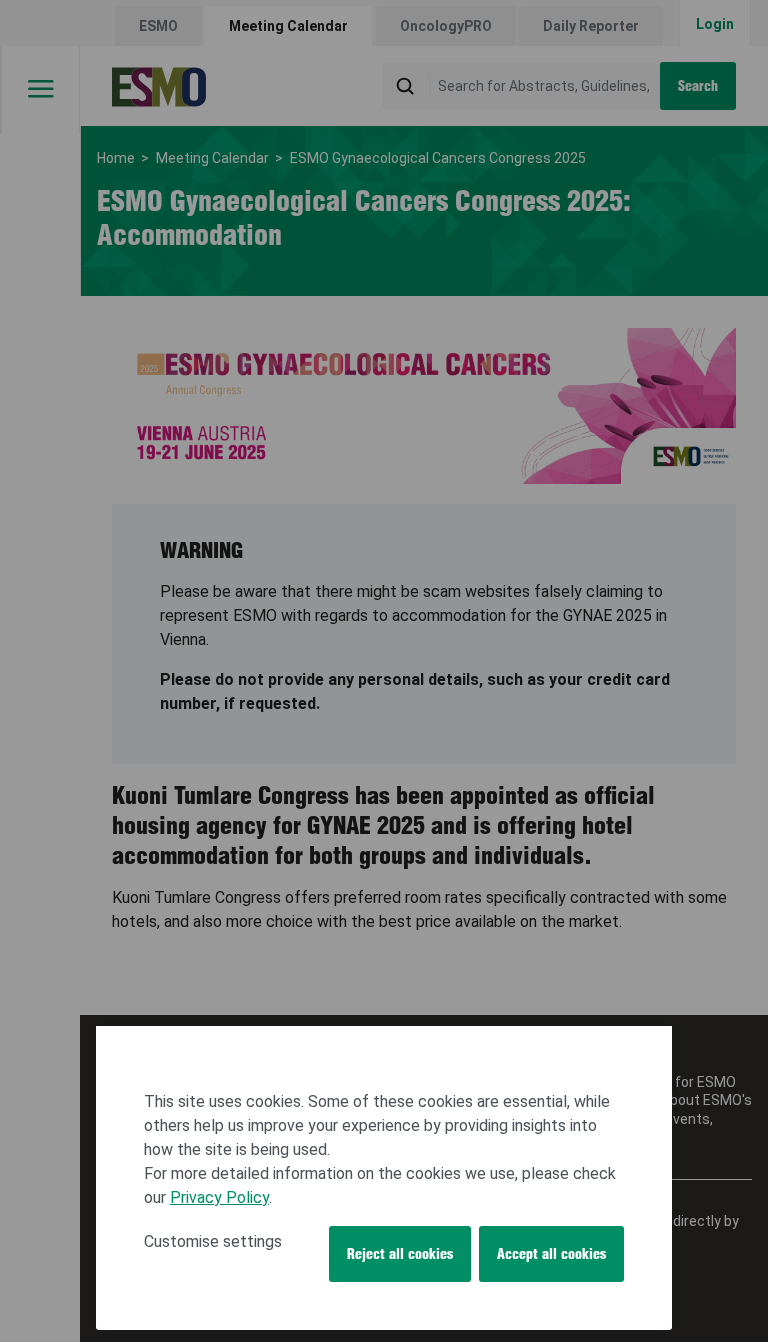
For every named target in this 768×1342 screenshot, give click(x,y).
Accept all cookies (551, 1254)
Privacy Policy (219, 1197)
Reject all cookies (400, 1254)
